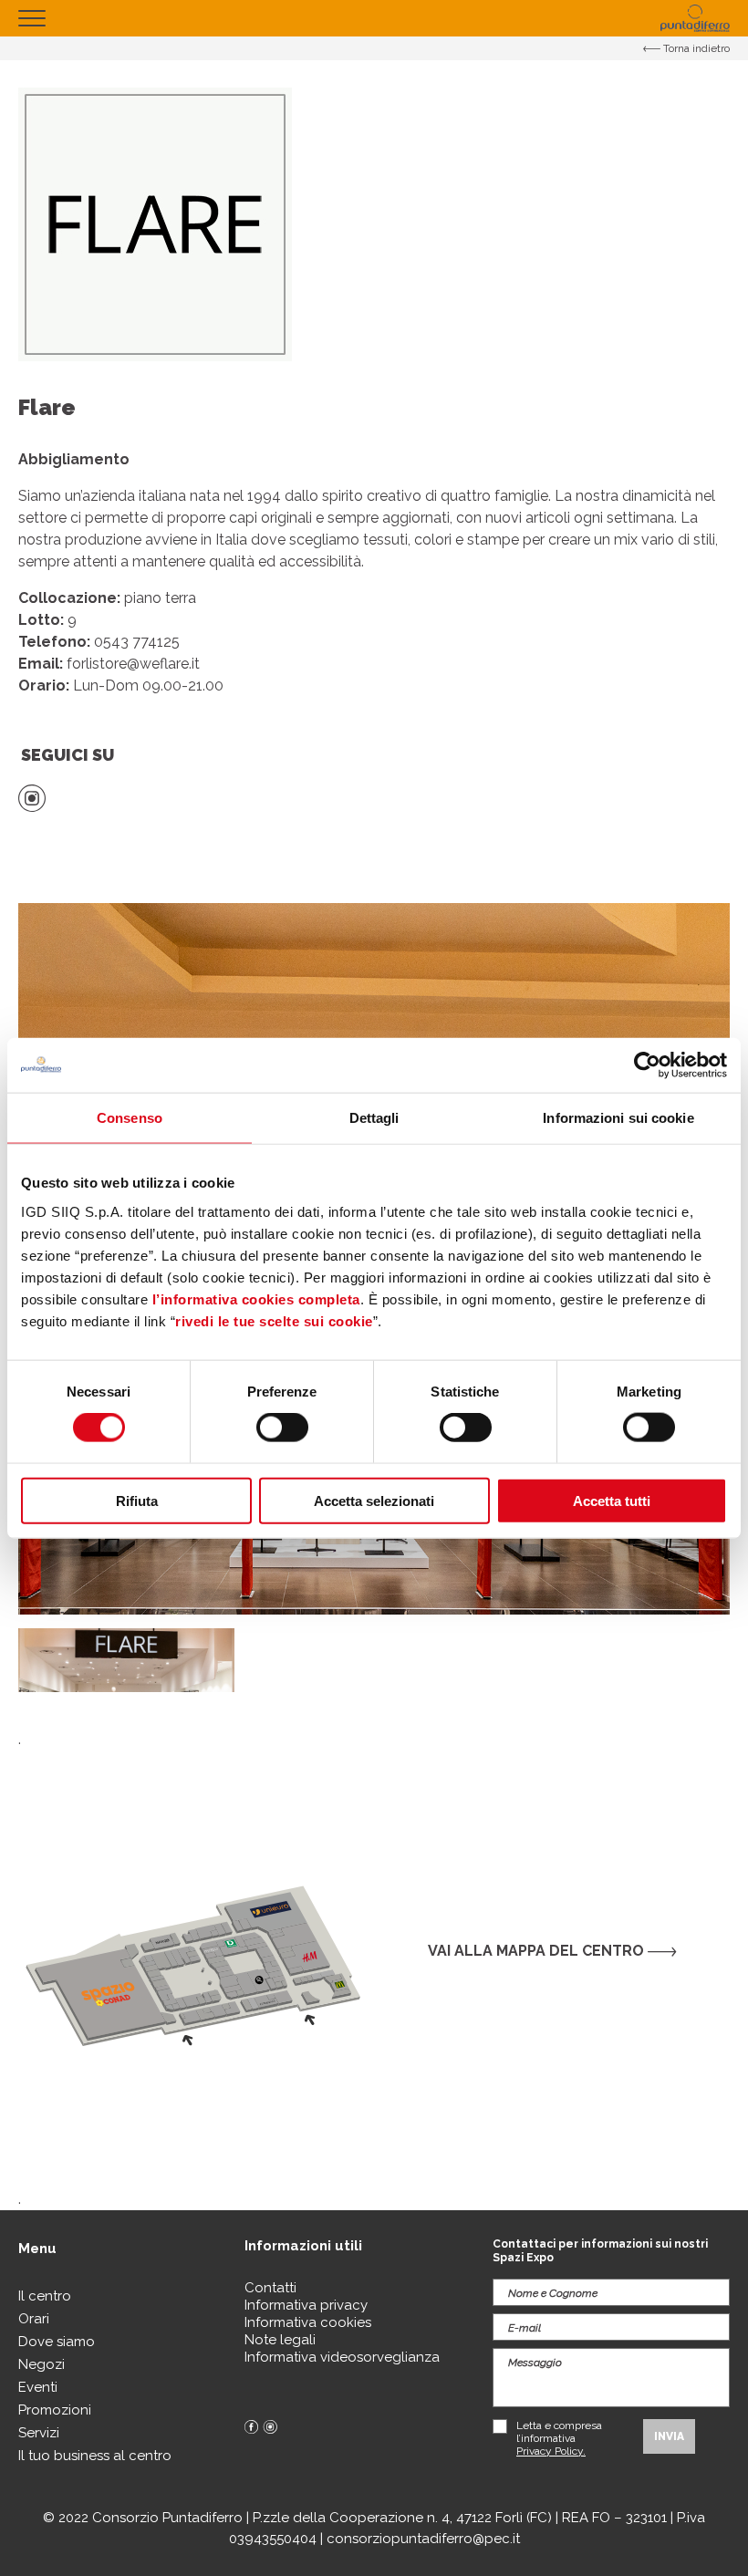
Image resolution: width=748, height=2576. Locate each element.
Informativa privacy (306, 2305)
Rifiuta (137, 1500)
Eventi (38, 2387)
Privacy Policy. (551, 2451)
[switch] (282, 1428)
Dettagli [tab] (374, 1118)
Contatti (270, 2288)
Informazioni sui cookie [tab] (618, 1118)
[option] (126, 1660)
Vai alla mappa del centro (538, 1951)
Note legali (280, 2340)
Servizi (39, 2433)
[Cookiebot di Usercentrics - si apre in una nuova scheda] (647, 1065)
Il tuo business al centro (95, 2456)
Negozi (42, 2364)
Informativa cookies (308, 2322)
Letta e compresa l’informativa (559, 2438)
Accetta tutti (612, 1500)
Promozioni (55, 2410)
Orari (34, 2319)
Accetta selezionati (374, 1500)
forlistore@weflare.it (133, 664)
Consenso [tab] (130, 1118)
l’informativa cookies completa (256, 1298)
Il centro (45, 2296)
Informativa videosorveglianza (342, 2357)
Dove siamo (57, 2342)
